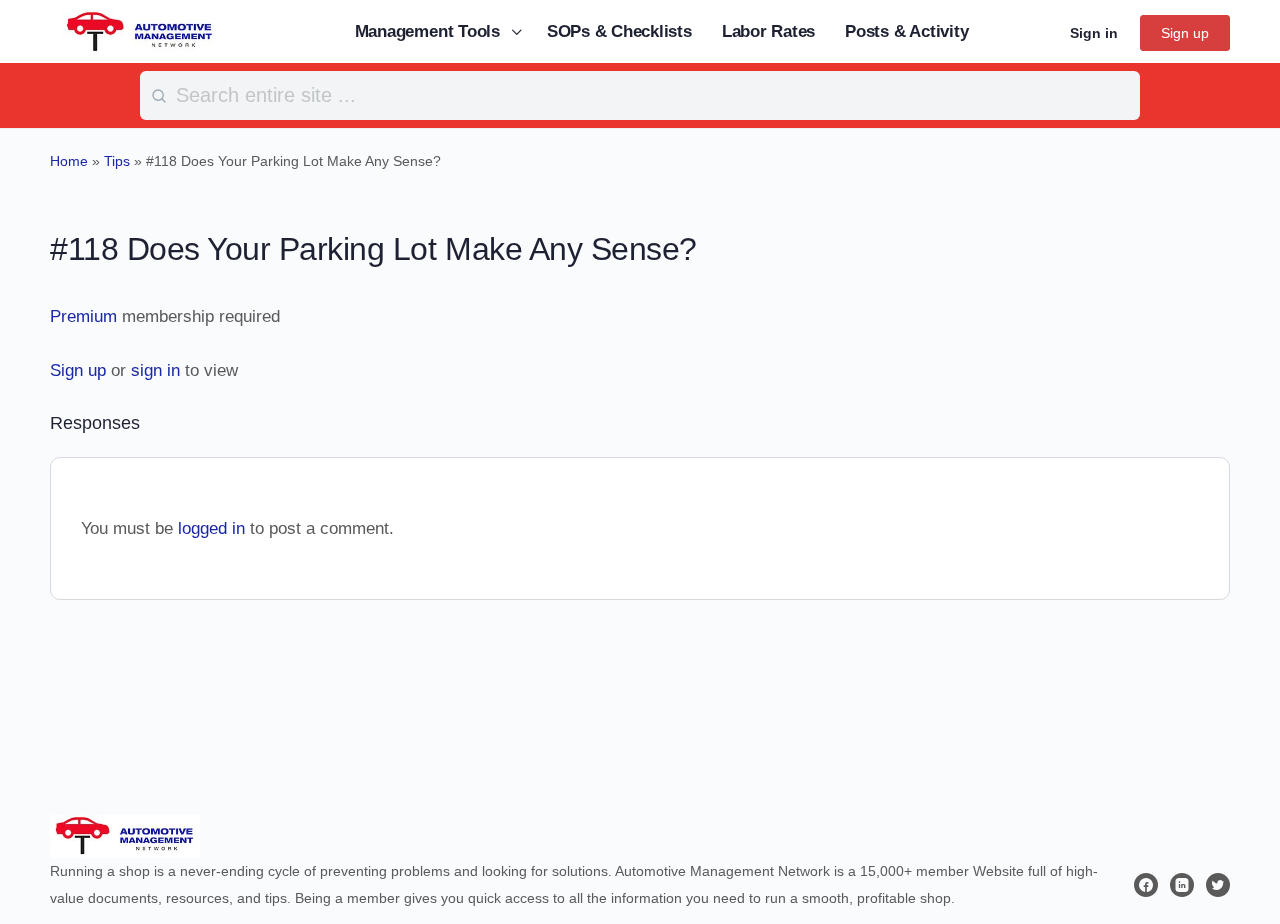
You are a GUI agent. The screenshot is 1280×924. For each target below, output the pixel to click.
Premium (83, 316)
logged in (211, 528)
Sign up (1185, 33)
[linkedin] (1182, 885)
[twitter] (1218, 885)
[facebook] (1146, 885)
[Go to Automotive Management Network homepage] (140, 30)
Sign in (1094, 33)
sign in (155, 370)
